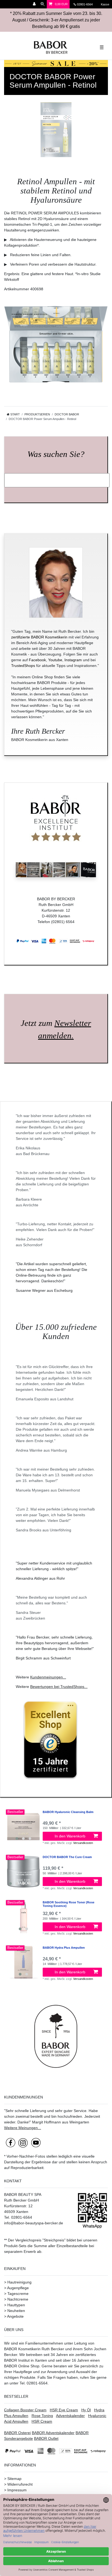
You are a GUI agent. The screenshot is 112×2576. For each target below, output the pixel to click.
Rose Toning (42, 2416)
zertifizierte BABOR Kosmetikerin (39, 637)
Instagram (73, 660)
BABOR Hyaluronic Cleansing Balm (68, 1812)
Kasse (105, 4)
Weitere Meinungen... (23, 2128)
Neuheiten (16, 2311)
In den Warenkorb (70, 1836)
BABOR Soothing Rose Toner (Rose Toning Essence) (69, 1904)
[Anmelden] (35, 4)
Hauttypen (16, 2305)
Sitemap (14, 2479)
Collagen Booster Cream (25, 2410)
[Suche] (43, 4)
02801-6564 (87, 4)
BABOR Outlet (46, 2438)
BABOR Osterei (17, 2433)
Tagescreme (18, 2294)
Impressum (17, 2490)
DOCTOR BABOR (67, 414)
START (15, 414)
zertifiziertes (86, 2355)
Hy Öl (86, 2410)
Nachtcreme (18, 2299)
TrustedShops (23, 666)
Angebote (15, 2316)
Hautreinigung (19, 2282)
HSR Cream (42, 2421)
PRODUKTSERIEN (37, 414)
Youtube (55, 660)
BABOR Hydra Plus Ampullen (64, 1948)
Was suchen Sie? (56, 454)
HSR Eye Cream (64, 2410)
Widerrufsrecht (20, 2484)
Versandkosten (83, 1843)
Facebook (37, 660)
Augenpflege (18, 2288)
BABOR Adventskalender (53, 2433)
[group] (23, 1827)
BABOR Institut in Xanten (26, 2360)
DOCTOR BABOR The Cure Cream (67, 1857)
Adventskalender (70, 2416)
